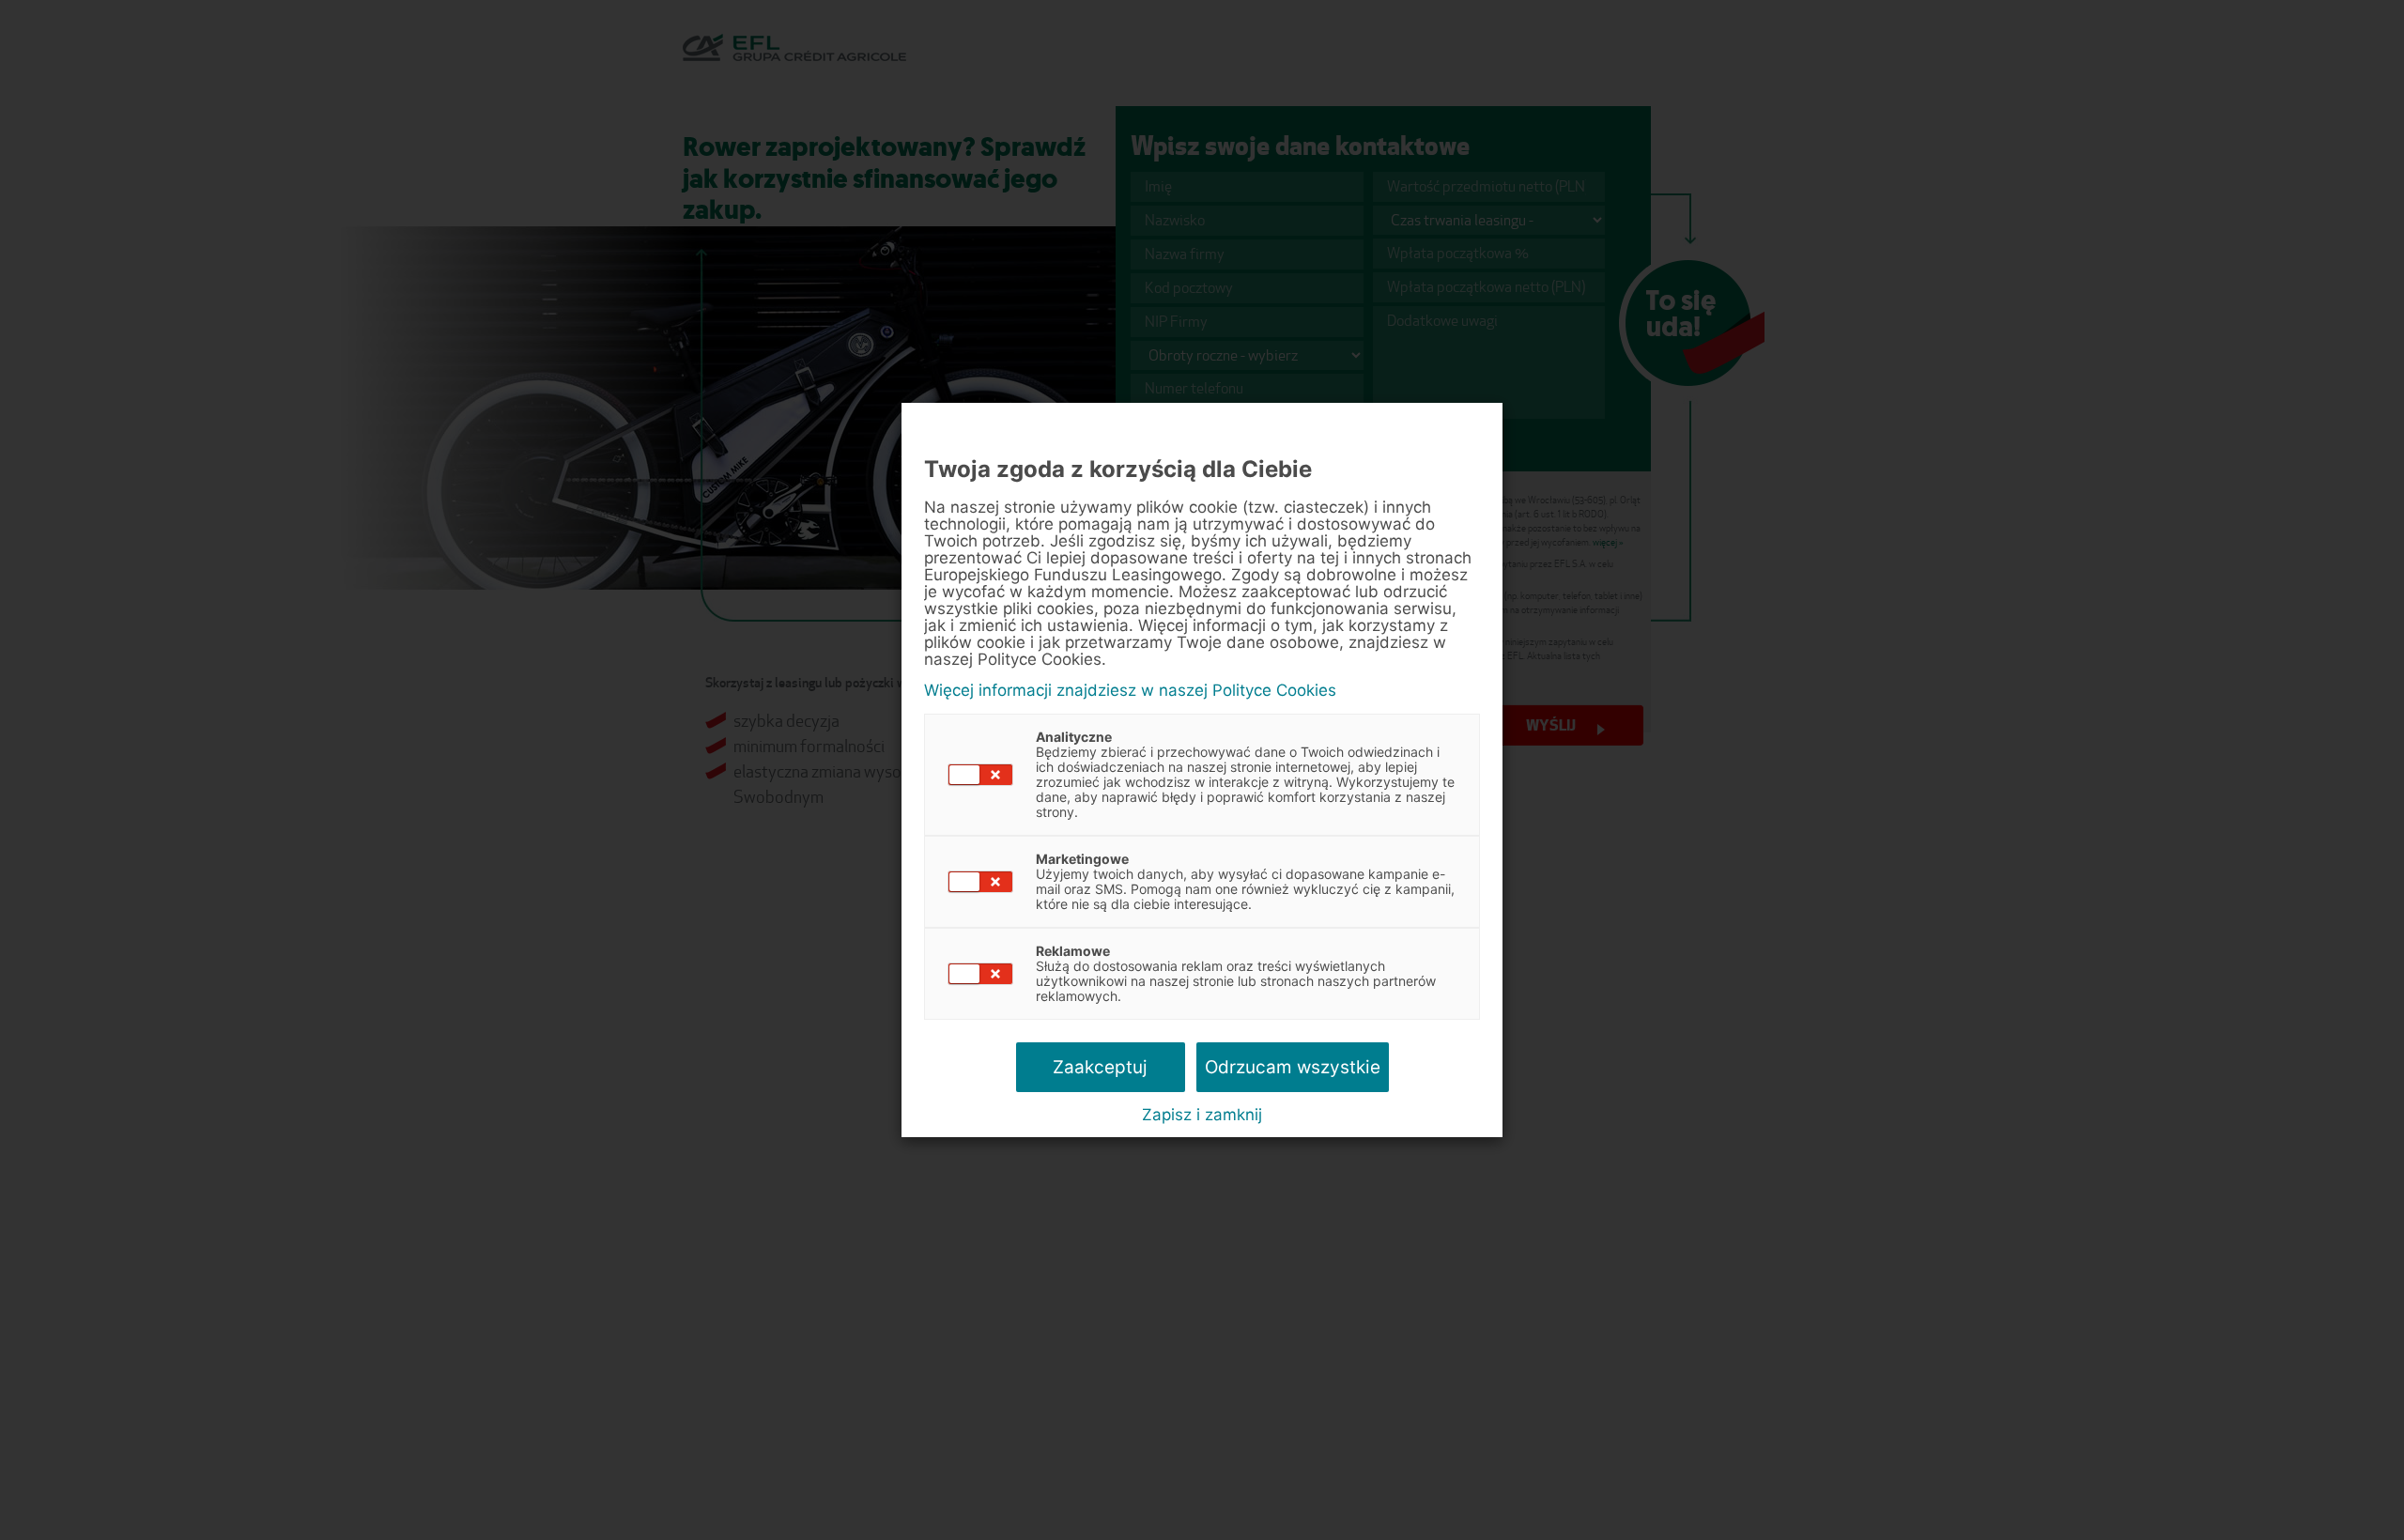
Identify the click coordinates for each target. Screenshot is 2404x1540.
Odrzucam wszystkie (1293, 1067)
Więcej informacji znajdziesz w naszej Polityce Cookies (1130, 691)
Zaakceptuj (1100, 1067)
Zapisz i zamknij (1202, 1115)
